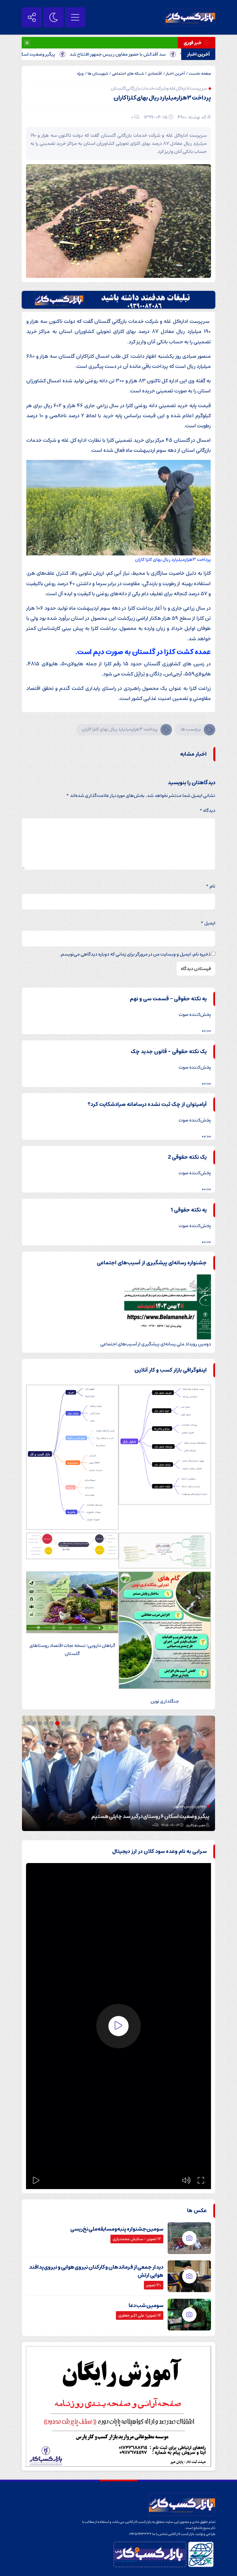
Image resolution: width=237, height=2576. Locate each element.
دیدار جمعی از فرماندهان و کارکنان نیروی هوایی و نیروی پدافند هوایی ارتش (96, 2271)
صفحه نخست (200, 74)
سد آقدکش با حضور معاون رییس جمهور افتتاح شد (161, 54)
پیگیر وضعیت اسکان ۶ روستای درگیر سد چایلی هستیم (150, 1817)
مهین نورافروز (196, 1825)
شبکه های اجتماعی (128, 74)
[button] (70, 1723)
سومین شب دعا (146, 2306)
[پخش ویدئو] (118, 2026)
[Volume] (186, 2180)
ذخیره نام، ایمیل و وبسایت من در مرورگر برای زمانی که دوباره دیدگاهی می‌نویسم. (135, 954)
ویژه (80, 74)
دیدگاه (207, 810)
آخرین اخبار (175, 74)
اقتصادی (155, 74)
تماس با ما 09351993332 (148, 2534)
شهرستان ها (98, 74)
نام (211, 886)
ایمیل (208, 923)
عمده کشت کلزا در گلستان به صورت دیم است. (143, 652)
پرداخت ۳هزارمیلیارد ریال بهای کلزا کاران (162, 98)
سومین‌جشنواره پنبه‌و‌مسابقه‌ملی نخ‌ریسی (117, 2229)
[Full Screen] (201, 2180)
